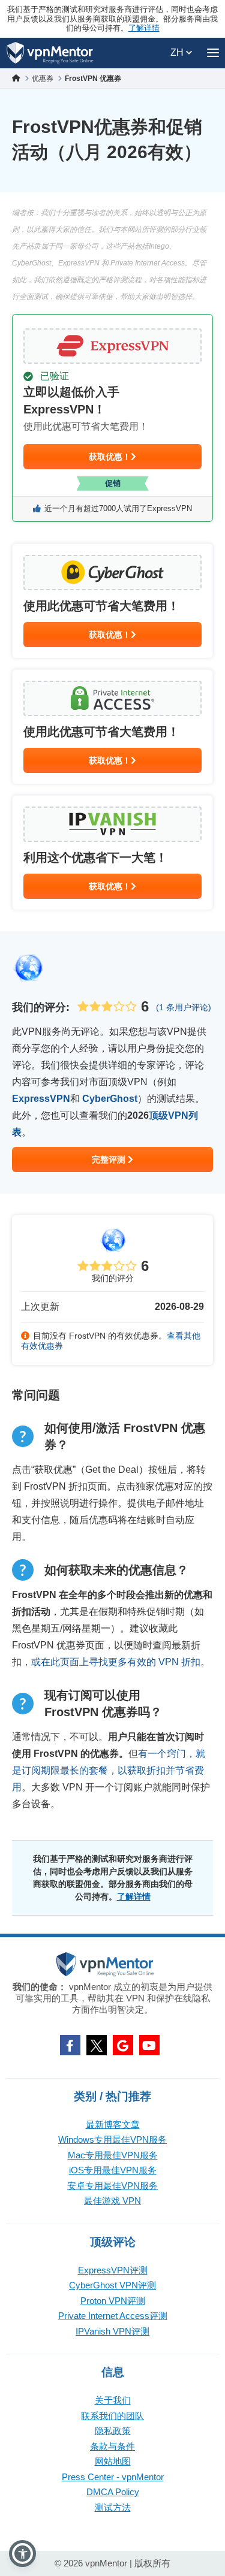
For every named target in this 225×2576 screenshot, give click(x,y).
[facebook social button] (70, 2045)
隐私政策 (113, 2431)
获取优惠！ (110, 457)
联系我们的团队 (112, 2416)
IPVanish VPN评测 (112, 2331)
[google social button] (123, 2045)
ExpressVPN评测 (113, 2270)
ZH (178, 52)
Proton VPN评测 (113, 2301)
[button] (22, 2554)
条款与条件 (112, 2446)
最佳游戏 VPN (112, 2201)
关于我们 (113, 2400)
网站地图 (113, 2461)
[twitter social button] (97, 2045)
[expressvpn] (112, 418)
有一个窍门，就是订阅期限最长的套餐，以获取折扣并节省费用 (109, 1770)
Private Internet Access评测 (113, 2316)
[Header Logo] (50, 53)
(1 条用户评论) (184, 1007)
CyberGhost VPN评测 (112, 2285)
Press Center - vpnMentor (113, 2477)
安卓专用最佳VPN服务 (112, 2186)
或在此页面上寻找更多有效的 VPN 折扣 (116, 1662)
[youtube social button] (149, 2045)
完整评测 (110, 1159)
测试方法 (113, 2507)
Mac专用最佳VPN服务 (113, 2155)
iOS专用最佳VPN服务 (113, 2170)
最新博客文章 (113, 2124)
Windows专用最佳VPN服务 (112, 2139)
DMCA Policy (113, 2492)
